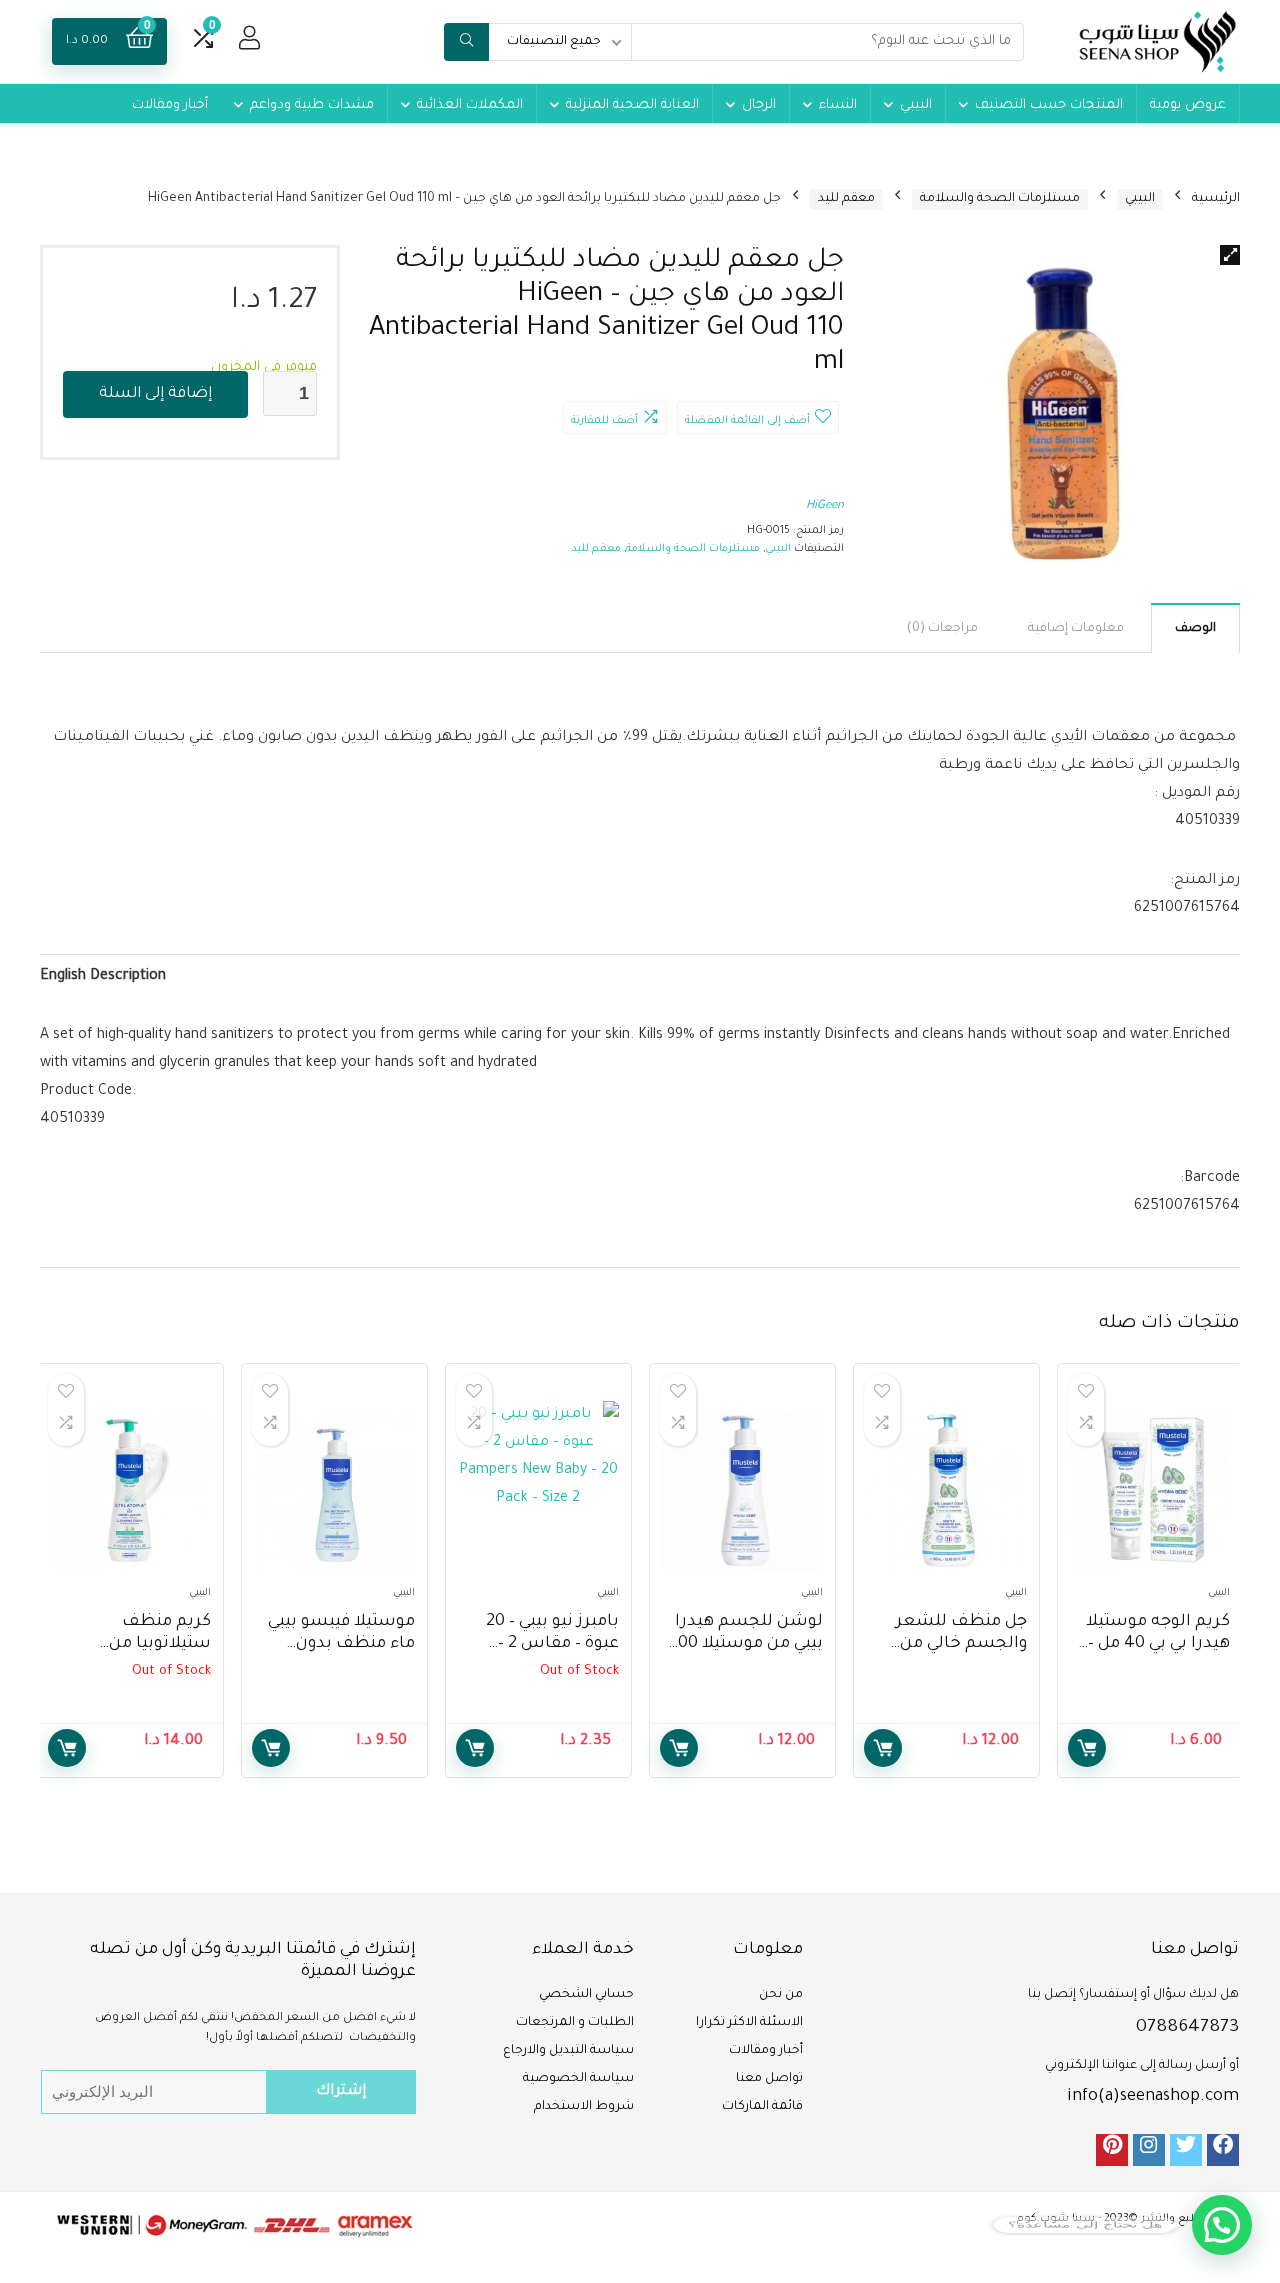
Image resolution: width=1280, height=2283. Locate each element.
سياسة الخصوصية (578, 2079)
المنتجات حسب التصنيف (1049, 105)
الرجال (759, 105)
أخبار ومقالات (170, 105)
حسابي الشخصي (586, 1995)
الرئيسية (1216, 199)
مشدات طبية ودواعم (312, 105)
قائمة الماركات (762, 2107)
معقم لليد (846, 199)
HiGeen (825, 506)
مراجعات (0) (942, 629)
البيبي (916, 105)
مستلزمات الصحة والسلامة (1000, 199)
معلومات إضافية (1076, 629)
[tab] (1195, 628)
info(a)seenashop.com (1153, 2097)
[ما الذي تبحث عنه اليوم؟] (466, 42)
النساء (838, 105)
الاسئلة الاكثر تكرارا (749, 2023)
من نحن (781, 1995)
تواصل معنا (769, 2079)
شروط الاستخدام (584, 2107)
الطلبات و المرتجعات (575, 2023)
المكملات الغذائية (470, 105)
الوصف (1195, 629)
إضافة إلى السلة (155, 394)
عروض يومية (1188, 105)
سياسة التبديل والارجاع (568, 2051)
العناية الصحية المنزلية (632, 105)
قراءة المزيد (475, 1748)
